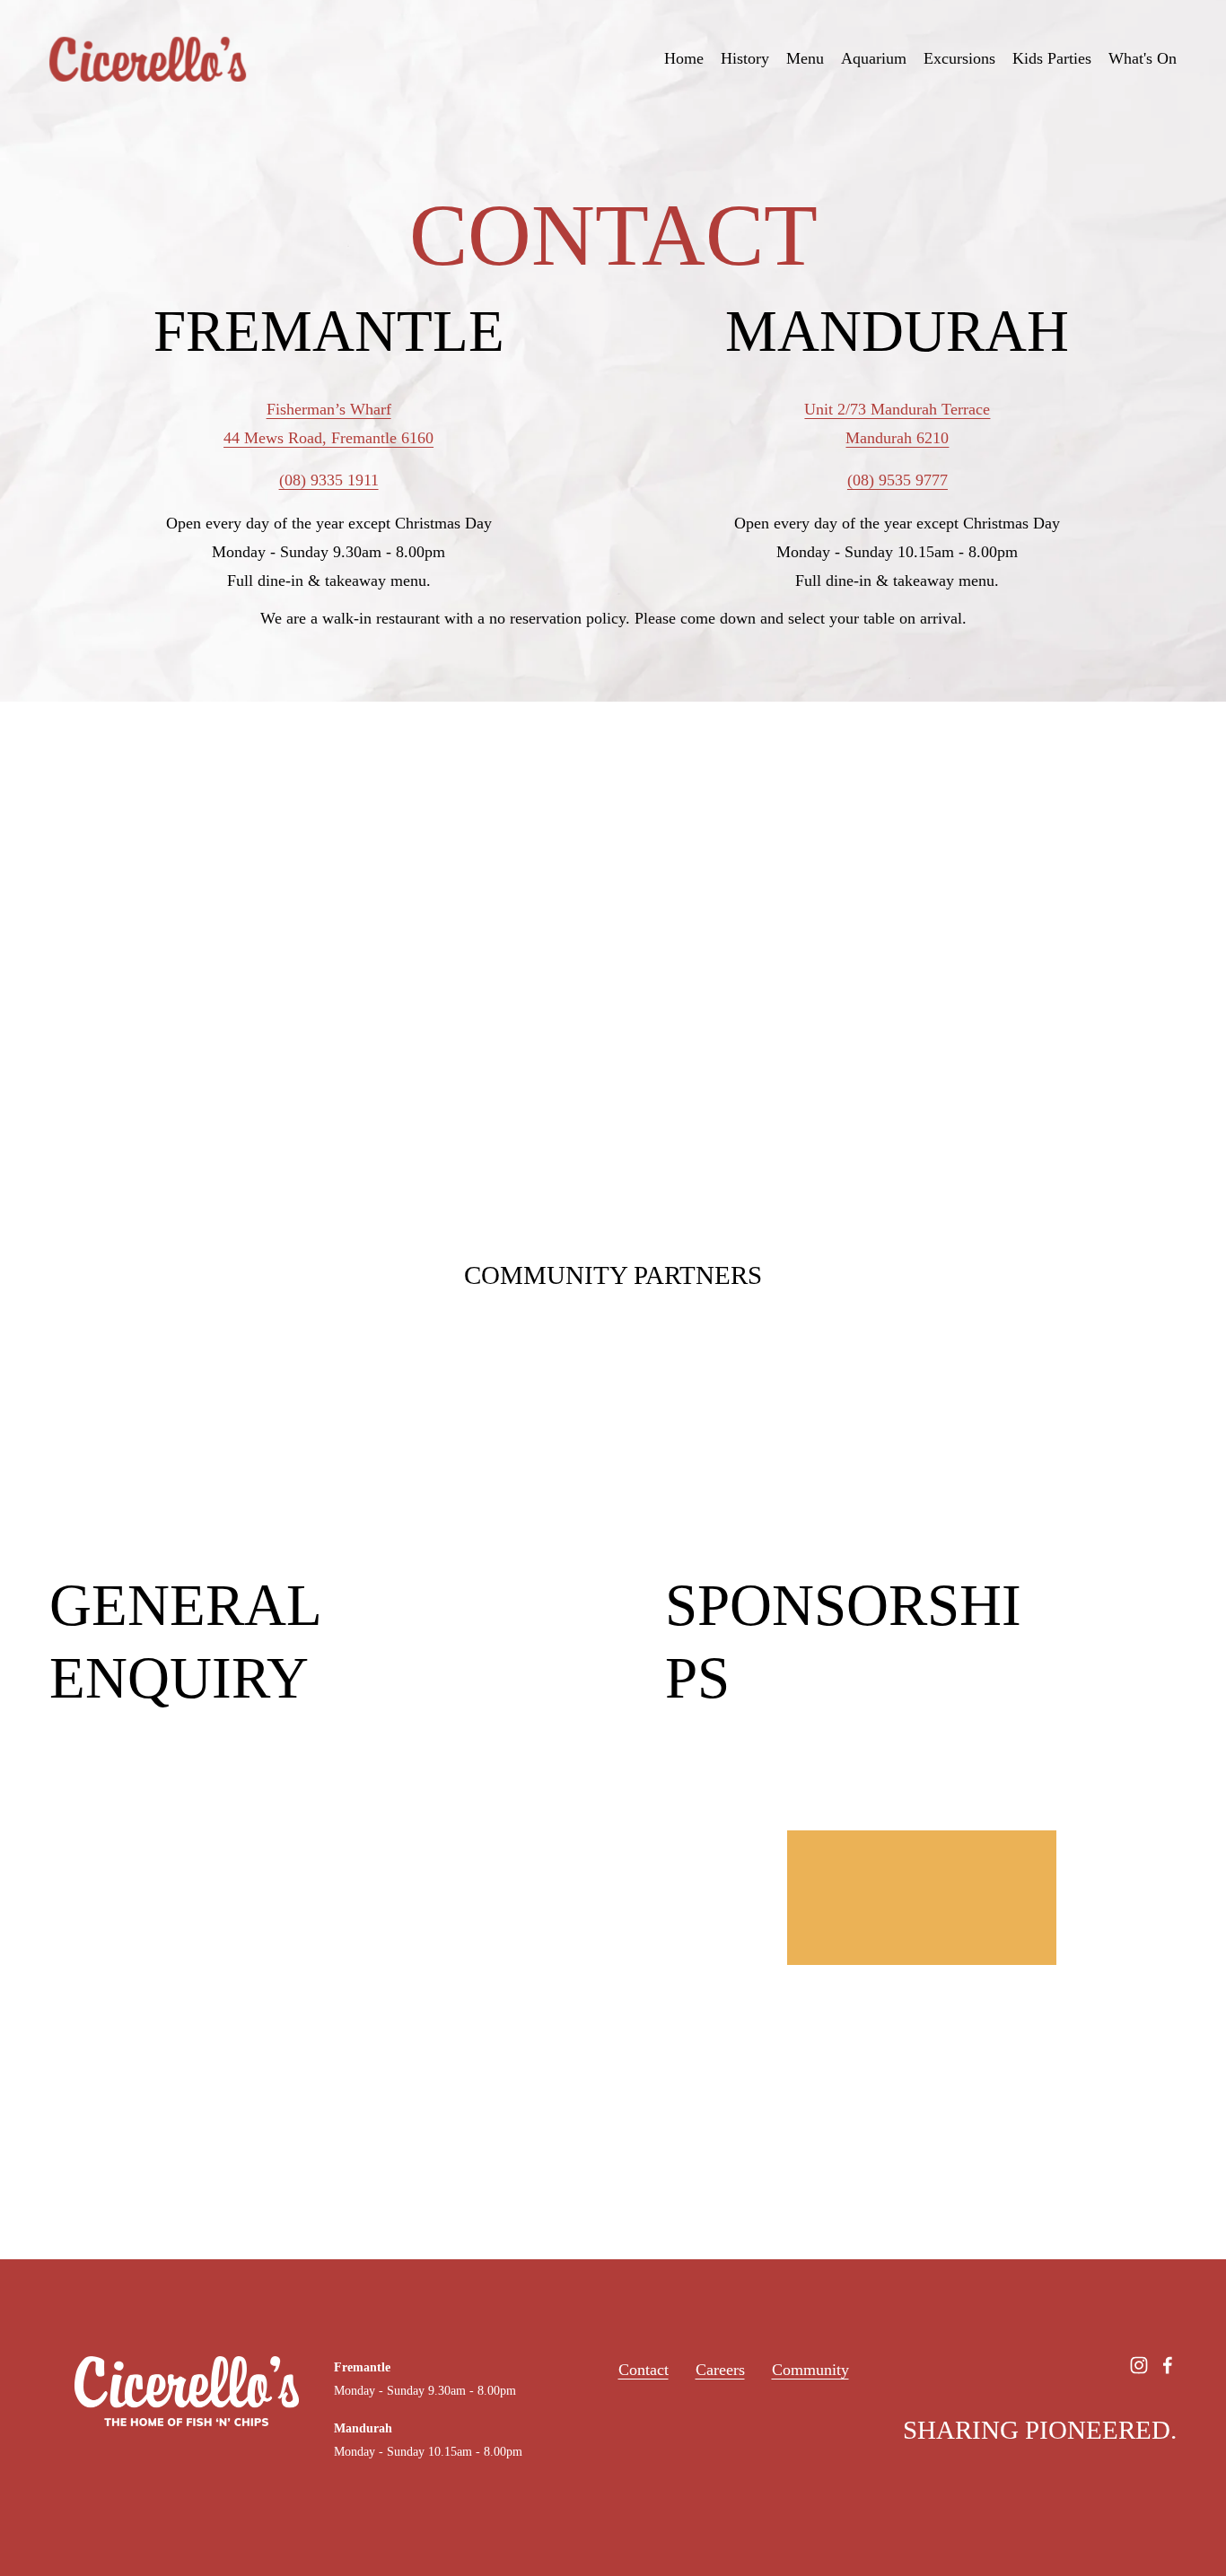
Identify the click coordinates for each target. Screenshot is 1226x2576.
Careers (720, 2370)
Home (684, 58)
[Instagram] (1139, 2365)
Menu (805, 58)
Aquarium (874, 58)
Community (810, 2370)
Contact (644, 2370)
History (745, 58)
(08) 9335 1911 (329, 480)
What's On (1143, 58)
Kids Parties (1052, 58)
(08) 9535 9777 (898, 480)
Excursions (959, 58)
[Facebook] (1168, 2365)
